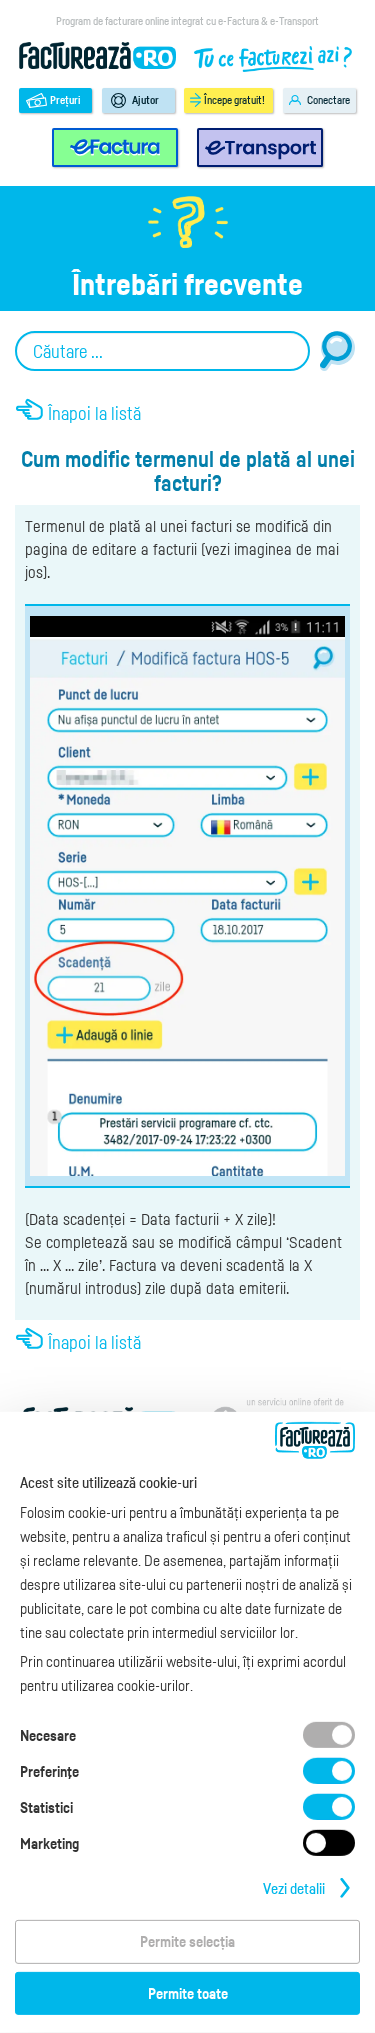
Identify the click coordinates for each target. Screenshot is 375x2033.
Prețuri (65, 99)
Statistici (46, 1807)
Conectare (328, 99)
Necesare (48, 1735)
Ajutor (145, 99)
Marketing (49, 1843)
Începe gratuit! (234, 99)
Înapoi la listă (94, 413)
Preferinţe (49, 1771)
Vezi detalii (294, 1888)
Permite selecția (187, 1941)
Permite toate (188, 1993)
